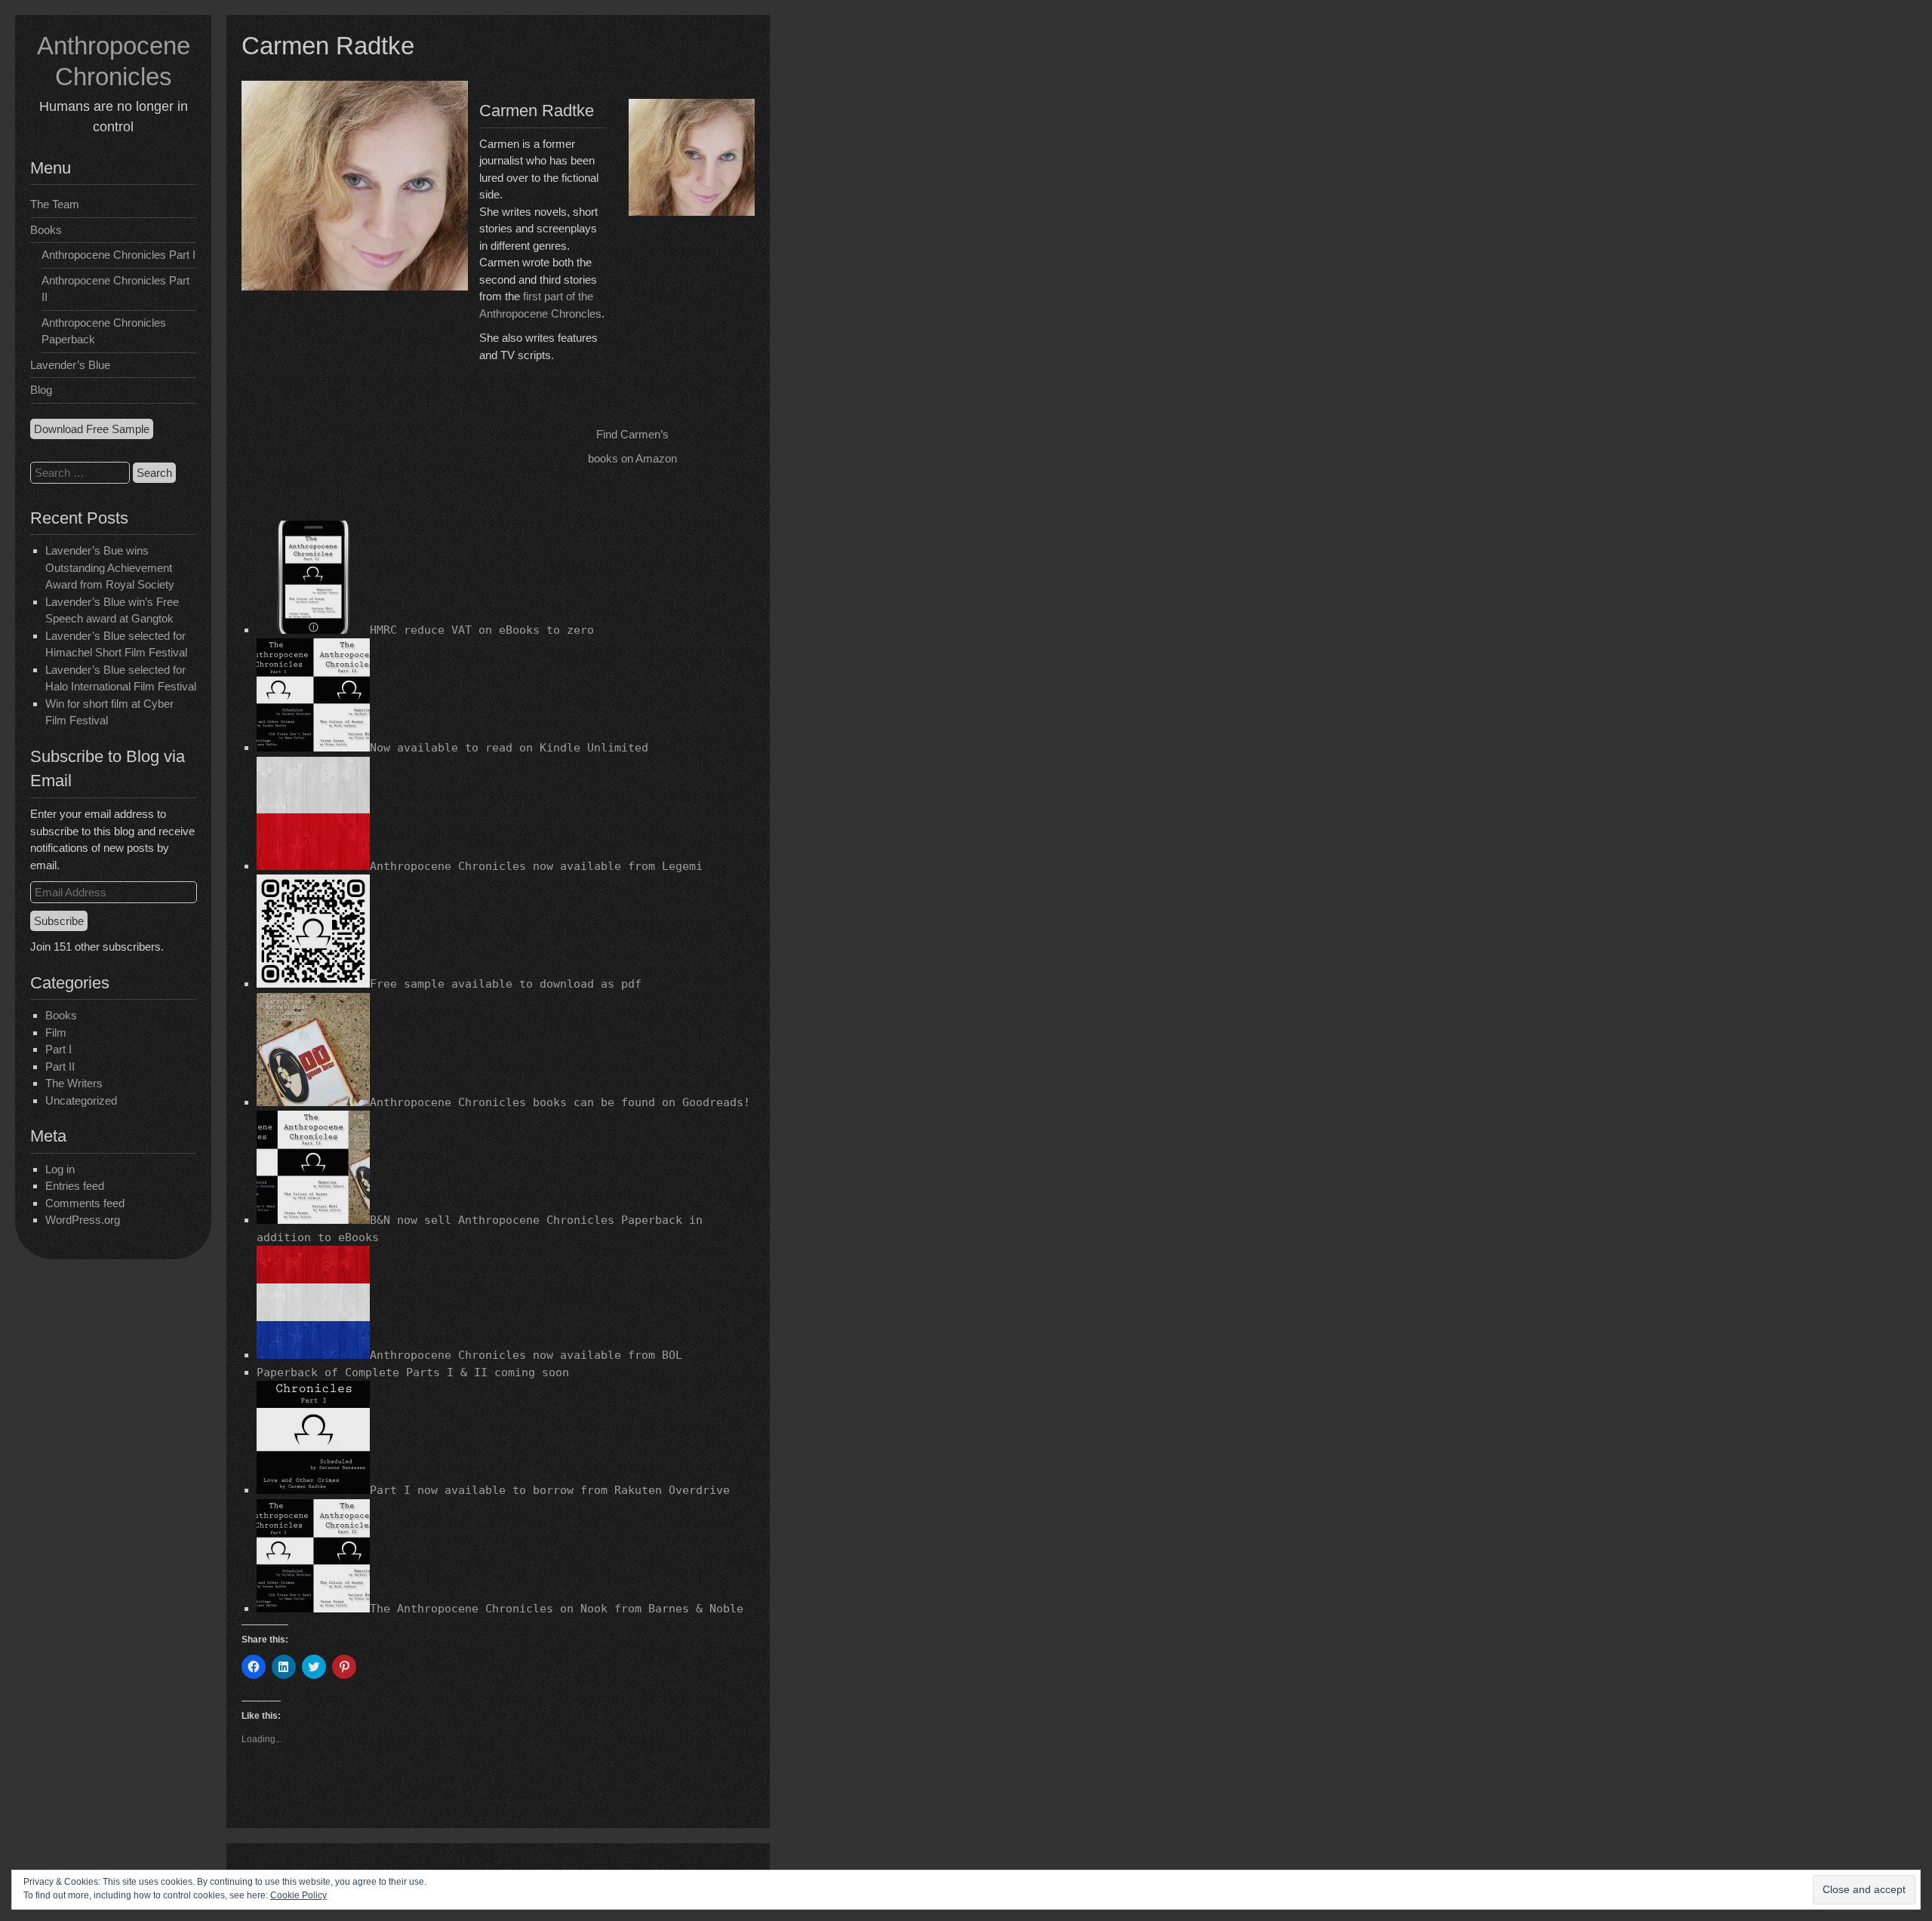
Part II (60, 1067)
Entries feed (75, 1186)
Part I (58, 1049)
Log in (60, 1169)
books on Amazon (632, 458)
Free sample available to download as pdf (506, 984)
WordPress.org (83, 1220)
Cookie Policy (298, 1895)
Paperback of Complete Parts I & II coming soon (413, 1372)
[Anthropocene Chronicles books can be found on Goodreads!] (313, 1102)
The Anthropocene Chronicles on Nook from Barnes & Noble (557, 1609)
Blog (41, 390)
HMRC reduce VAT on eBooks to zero (482, 630)
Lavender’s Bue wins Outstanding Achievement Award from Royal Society (110, 567)
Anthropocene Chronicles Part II (115, 289)
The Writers (74, 1083)
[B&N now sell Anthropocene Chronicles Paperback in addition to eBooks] (313, 1220)
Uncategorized (81, 1100)
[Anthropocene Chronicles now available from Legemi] (313, 866)
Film (56, 1033)
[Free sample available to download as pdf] (313, 984)
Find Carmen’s (632, 434)
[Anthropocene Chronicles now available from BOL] (313, 1355)
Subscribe (59, 921)
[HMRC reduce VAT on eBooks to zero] (313, 630)
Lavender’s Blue (70, 365)
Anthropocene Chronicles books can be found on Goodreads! (560, 1102)
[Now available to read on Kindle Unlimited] (313, 748)
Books (46, 230)
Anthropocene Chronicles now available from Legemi (536, 866)
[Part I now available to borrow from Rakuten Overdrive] (313, 1490)
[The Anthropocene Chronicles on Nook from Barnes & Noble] (313, 1609)
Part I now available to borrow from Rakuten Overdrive (550, 1490)
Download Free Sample (92, 429)
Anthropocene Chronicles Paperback (104, 331)
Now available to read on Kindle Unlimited (509, 748)
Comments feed (85, 1203)
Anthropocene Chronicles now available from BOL (526, 1355)
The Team (55, 204)
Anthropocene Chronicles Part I (118, 255)
